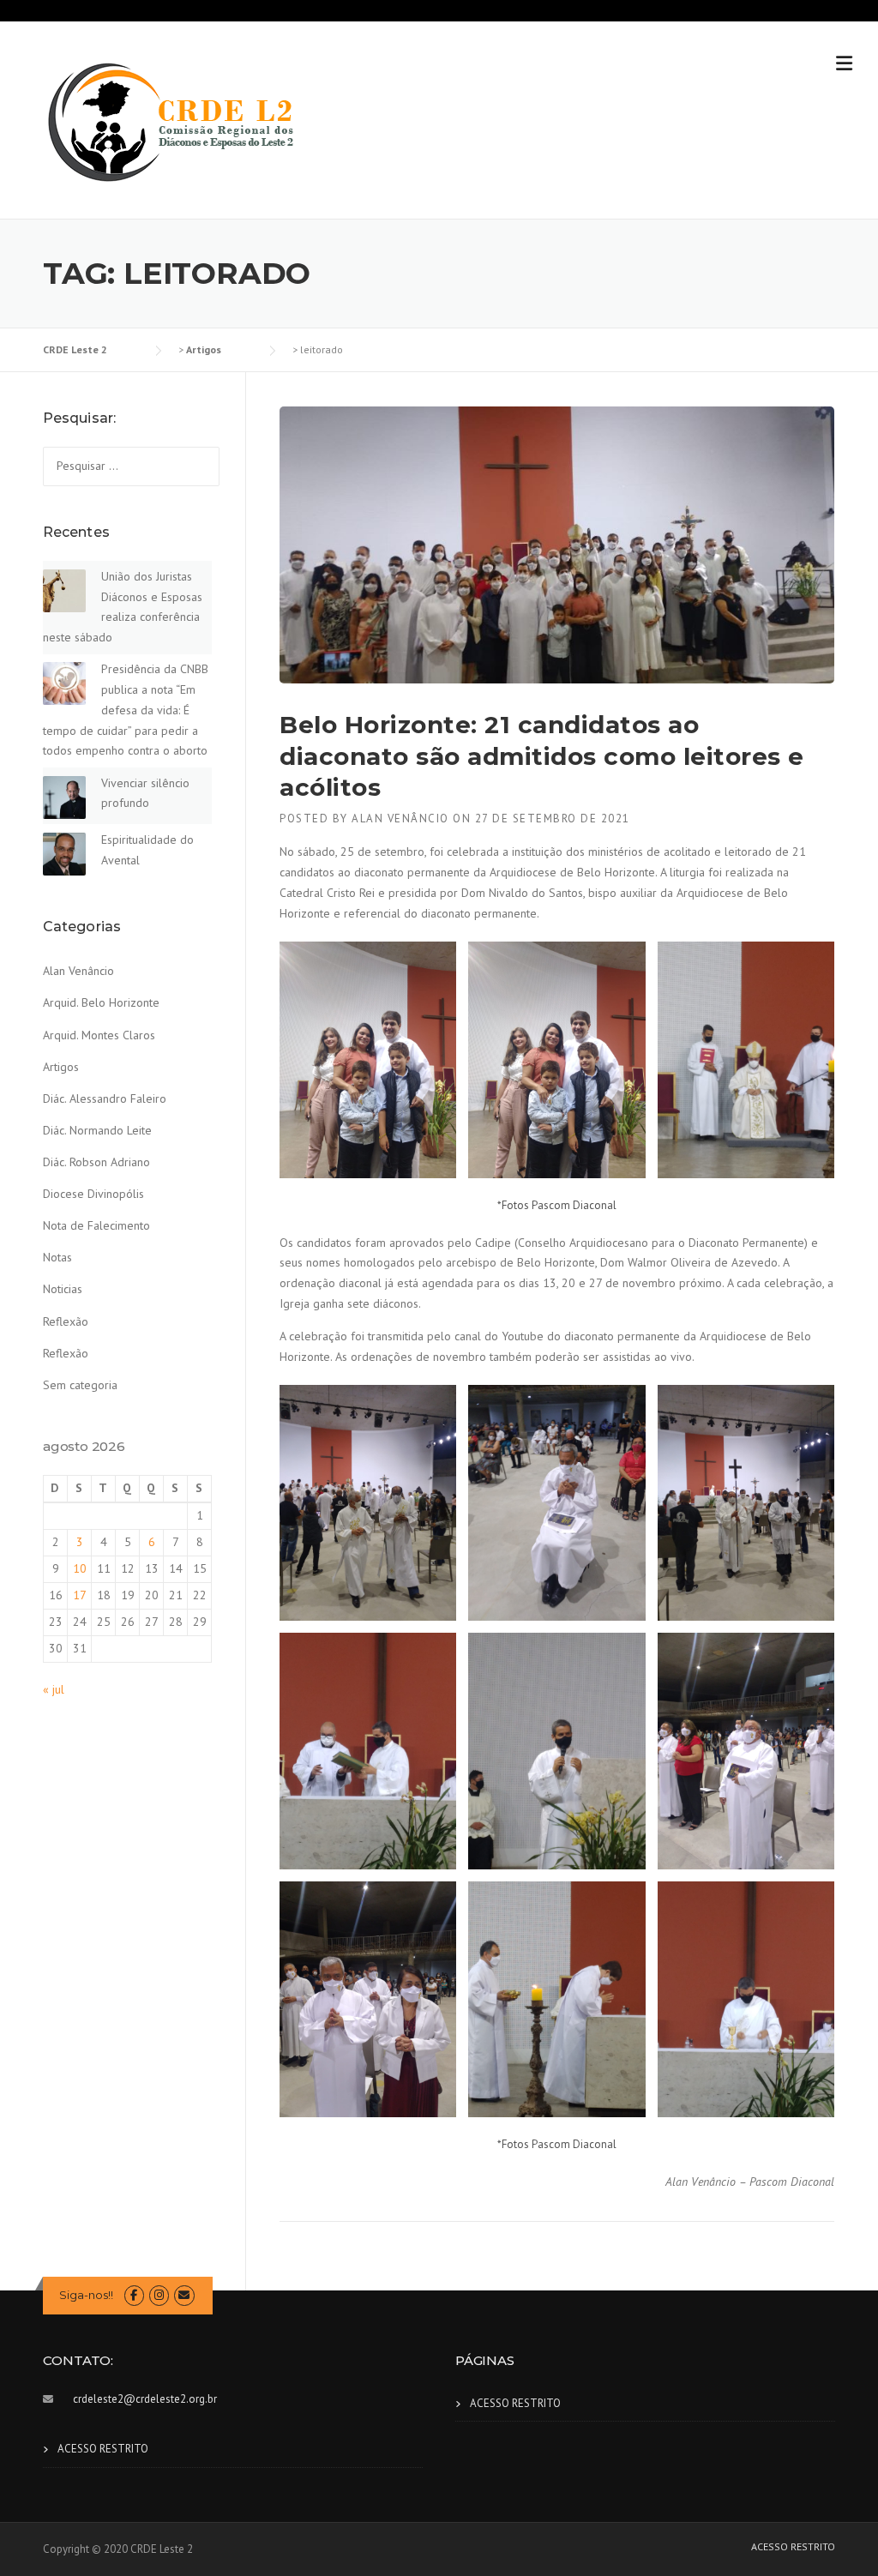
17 (80, 1595)
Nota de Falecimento (96, 1225)
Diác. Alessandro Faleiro (105, 1098)
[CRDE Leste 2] (171, 121)
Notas (57, 1257)
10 (80, 1568)
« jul (54, 1689)
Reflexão (66, 1321)
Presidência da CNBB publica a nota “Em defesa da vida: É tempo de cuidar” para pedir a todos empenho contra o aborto (126, 710)
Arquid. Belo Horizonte (101, 1002)
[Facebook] (134, 2295)
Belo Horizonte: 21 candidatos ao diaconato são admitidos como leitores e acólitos (542, 756)
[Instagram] (159, 2295)
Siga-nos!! (86, 2295)
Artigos (61, 1067)
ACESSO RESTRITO (103, 2449)
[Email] (184, 2295)
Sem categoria (80, 1385)
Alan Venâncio (400, 819)
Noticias (63, 1289)
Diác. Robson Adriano (96, 1162)
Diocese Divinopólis (93, 1194)
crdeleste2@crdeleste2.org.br (145, 2399)
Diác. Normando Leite (97, 1130)
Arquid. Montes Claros (99, 1035)
